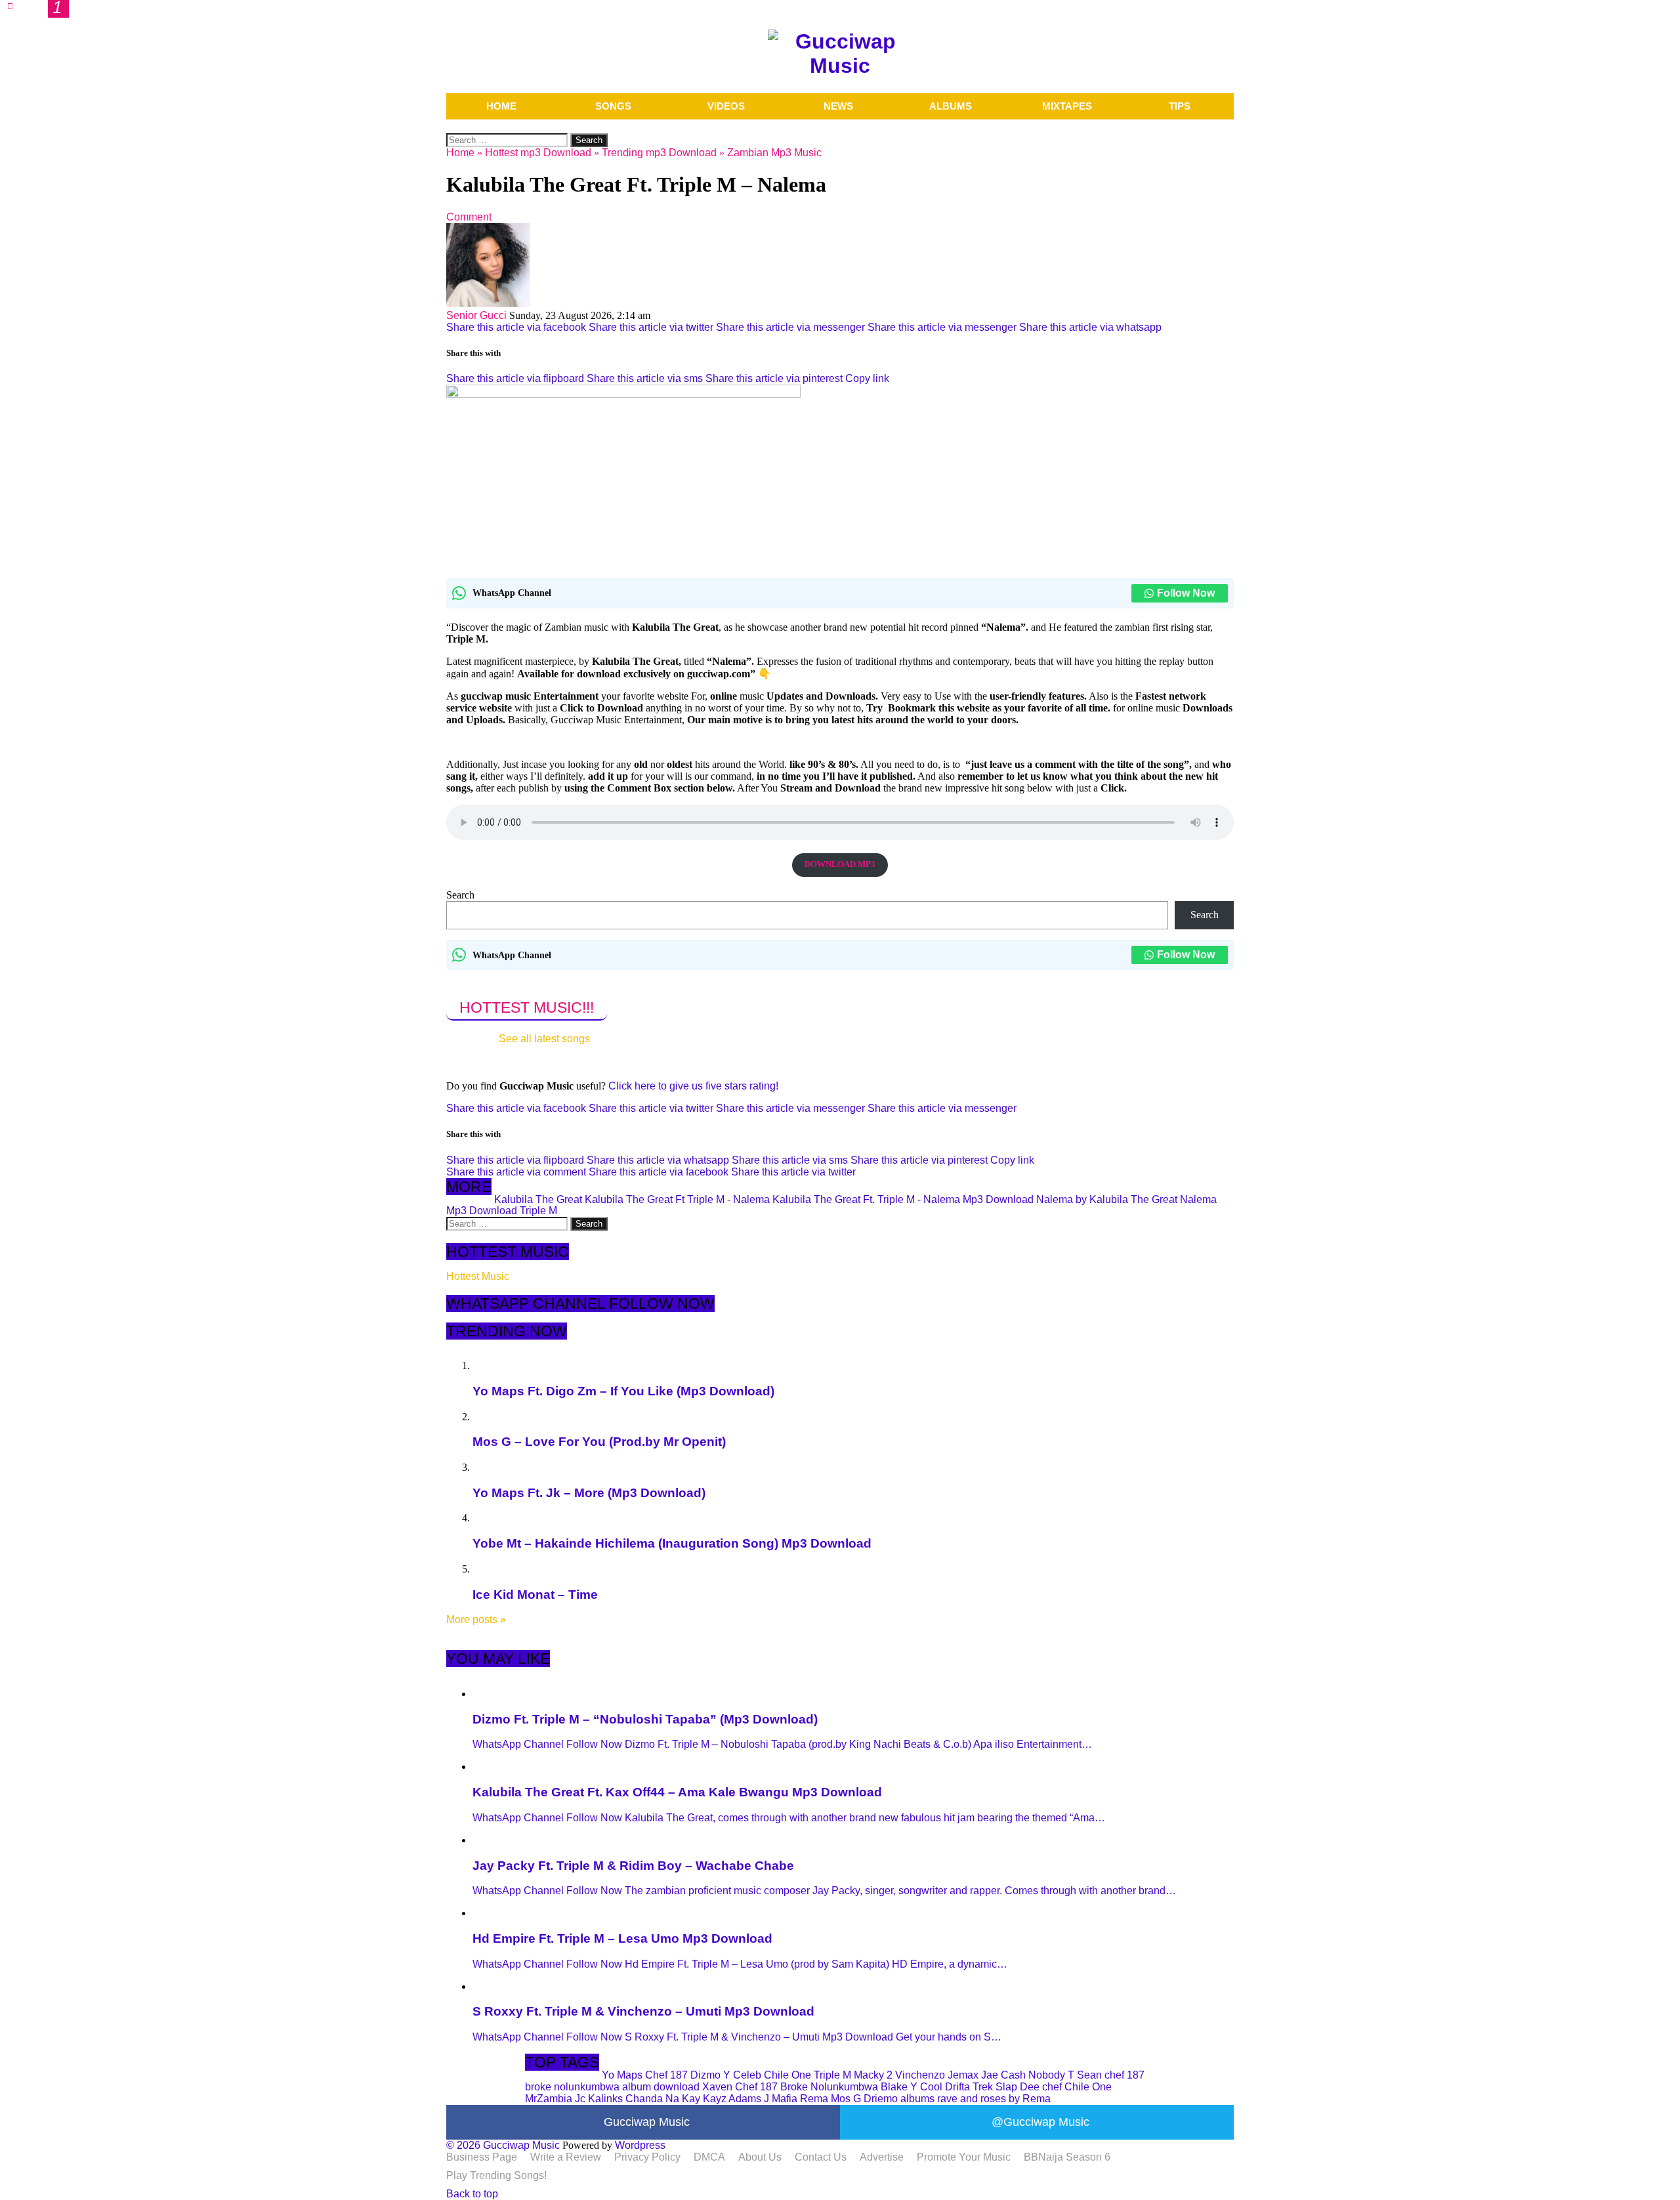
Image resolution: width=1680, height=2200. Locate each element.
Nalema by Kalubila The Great (1107, 1199)
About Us (760, 2157)
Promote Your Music (964, 2157)
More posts (476, 1619)
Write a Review (566, 2157)
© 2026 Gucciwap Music (503, 2145)
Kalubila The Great (538, 1199)
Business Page (482, 2157)
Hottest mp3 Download (538, 153)
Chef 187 (666, 2075)
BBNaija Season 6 (1067, 2157)
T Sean (1085, 2075)
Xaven (717, 2087)
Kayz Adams (732, 2099)
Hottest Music (478, 1276)
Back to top (472, 2194)
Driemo (881, 2099)
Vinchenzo (920, 2075)
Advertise (882, 2157)
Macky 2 (873, 2075)
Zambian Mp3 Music (774, 153)
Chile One (787, 2075)
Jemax (963, 2075)
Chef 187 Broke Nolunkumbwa (807, 2087)
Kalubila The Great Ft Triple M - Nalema (677, 1199)
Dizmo (705, 2075)
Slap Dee (1018, 2087)
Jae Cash (1003, 2075)
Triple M (538, 1211)
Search (460, 895)
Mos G (846, 2099)
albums (917, 2099)
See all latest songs (544, 1039)
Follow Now (1186, 593)
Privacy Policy (647, 2157)
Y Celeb (742, 2075)
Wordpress (640, 2145)
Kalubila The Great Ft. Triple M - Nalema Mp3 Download (903, 1199)
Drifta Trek (969, 2087)
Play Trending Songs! (496, 2175)
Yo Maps (622, 2075)
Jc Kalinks (599, 2099)
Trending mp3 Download (659, 153)
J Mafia (781, 2099)
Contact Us (821, 2157)
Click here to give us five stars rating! (692, 1086)
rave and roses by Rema (994, 2099)
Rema (814, 2099)
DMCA (709, 2157)
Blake (894, 2087)
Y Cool (926, 2087)
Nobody (1047, 2075)
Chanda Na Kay (663, 2099)
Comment (469, 217)
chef (1052, 2087)
